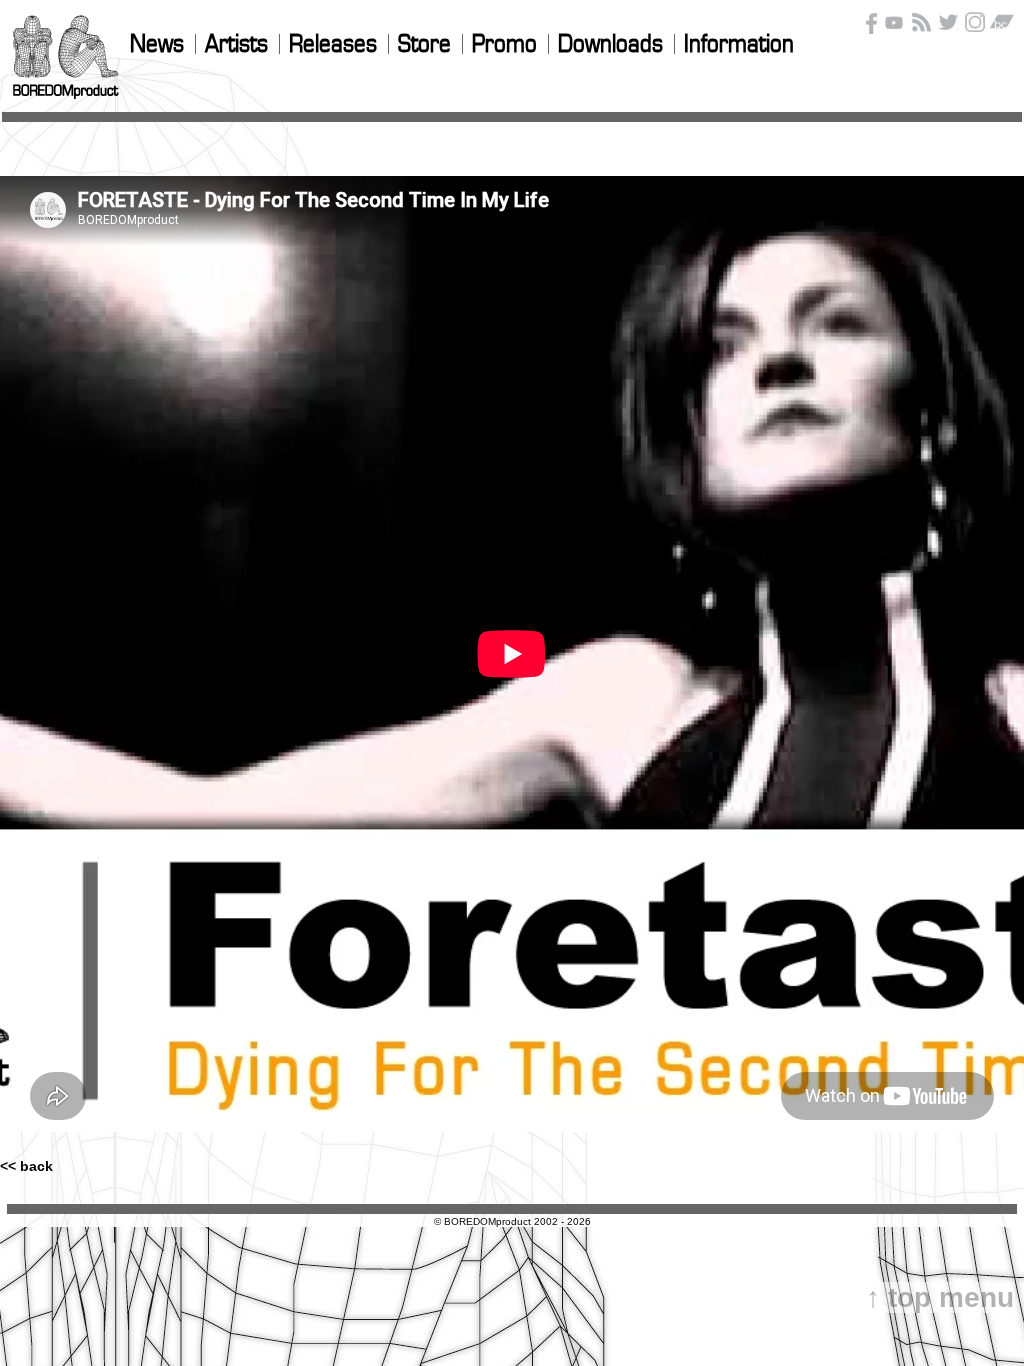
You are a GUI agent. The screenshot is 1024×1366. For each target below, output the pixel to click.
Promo (504, 45)
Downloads (610, 45)
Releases (333, 45)
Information (739, 45)
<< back (26, 1166)
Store (424, 45)
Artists (236, 45)
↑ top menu (940, 1297)
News (157, 45)
